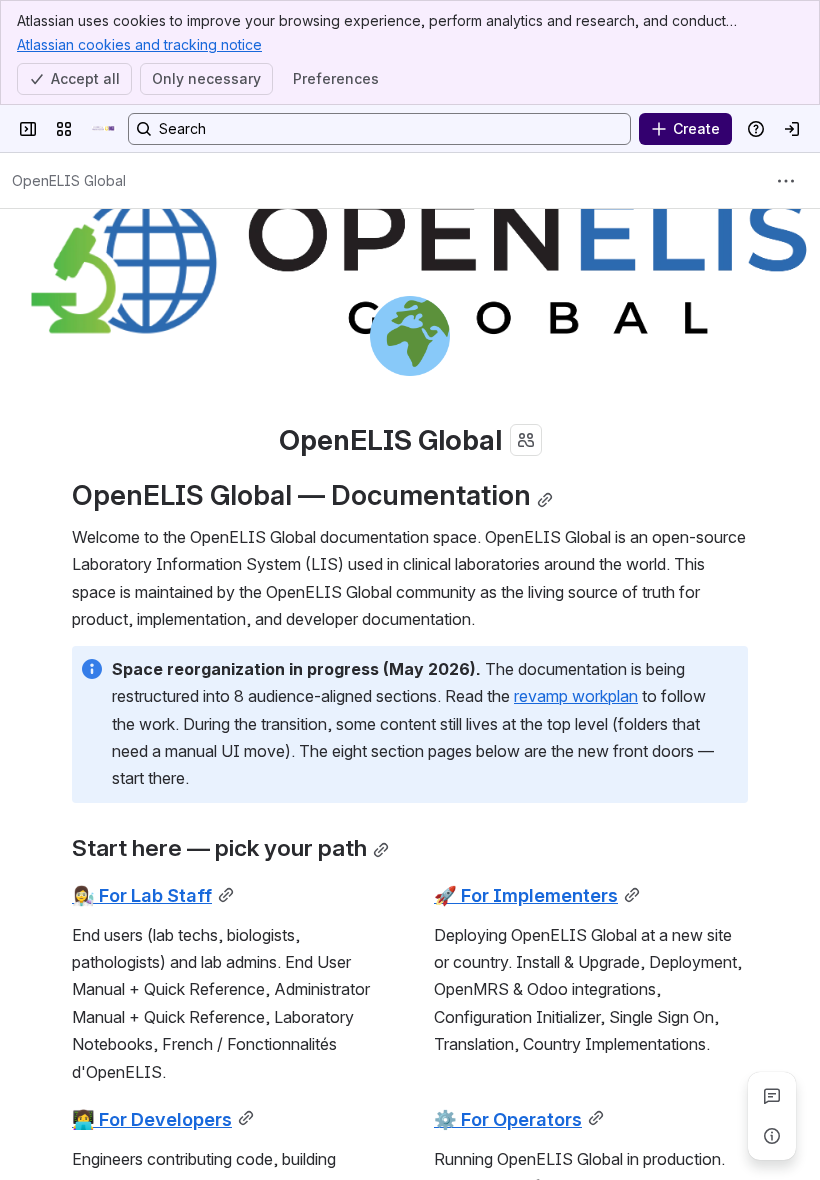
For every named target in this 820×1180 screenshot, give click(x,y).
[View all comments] (772, 1096)
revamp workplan (576, 696)
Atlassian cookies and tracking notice (139, 44)
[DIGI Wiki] (104, 129)
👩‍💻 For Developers (152, 1119)
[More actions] (786, 181)
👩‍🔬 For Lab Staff (142, 895)
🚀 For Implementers (526, 895)
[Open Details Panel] (772, 1136)
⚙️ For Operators (508, 1119)
